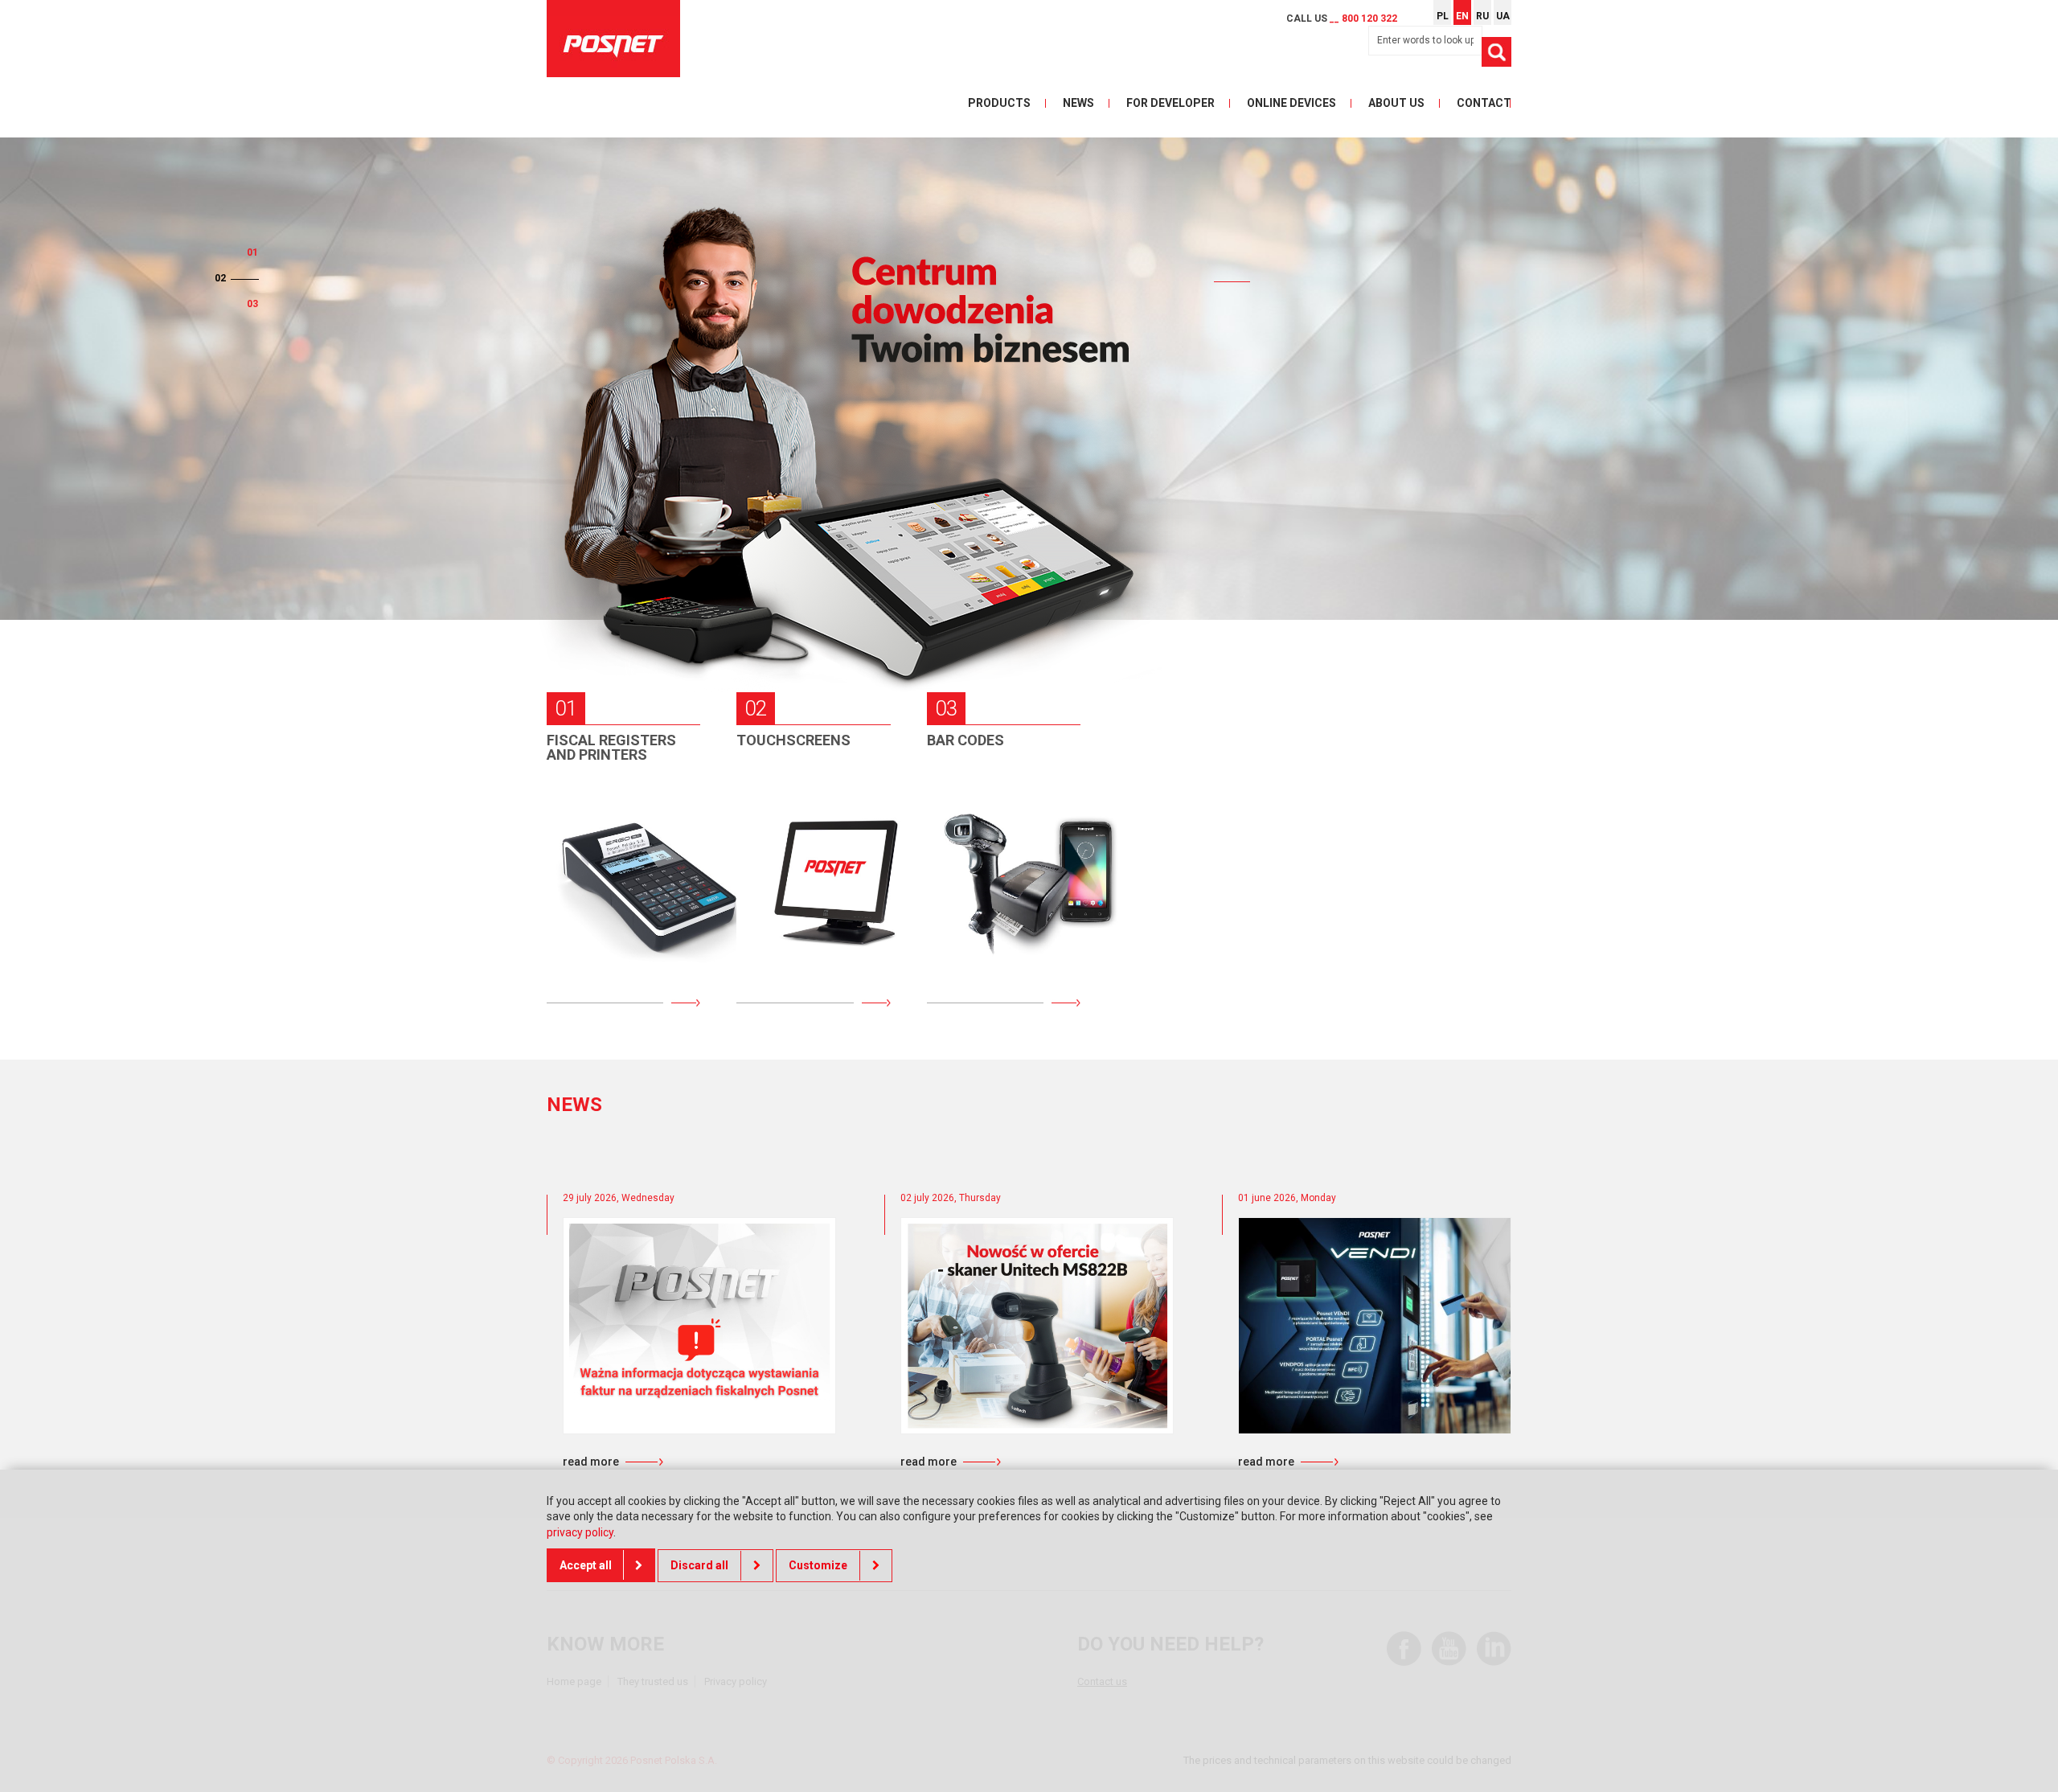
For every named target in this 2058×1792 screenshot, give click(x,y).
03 (252, 304)
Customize (818, 1565)
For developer (1170, 103)
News (1078, 103)
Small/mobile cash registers (611, 821)
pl (1443, 16)
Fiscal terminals (594, 938)
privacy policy (580, 1532)
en (1462, 16)
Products (999, 103)
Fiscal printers (624, 880)
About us (1396, 103)
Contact (1484, 103)
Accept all (586, 1565)
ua (1503, 16)
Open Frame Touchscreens (799, 955)
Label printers (1002, 946)
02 (220, 278)
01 (252, 252)
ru (1482, 16)
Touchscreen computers (801, 888)
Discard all (699, 1565)
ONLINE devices (1291, 103)
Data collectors (980, 821)
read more (591, 1462)
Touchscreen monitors (801, 821)
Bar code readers (976, 888)
